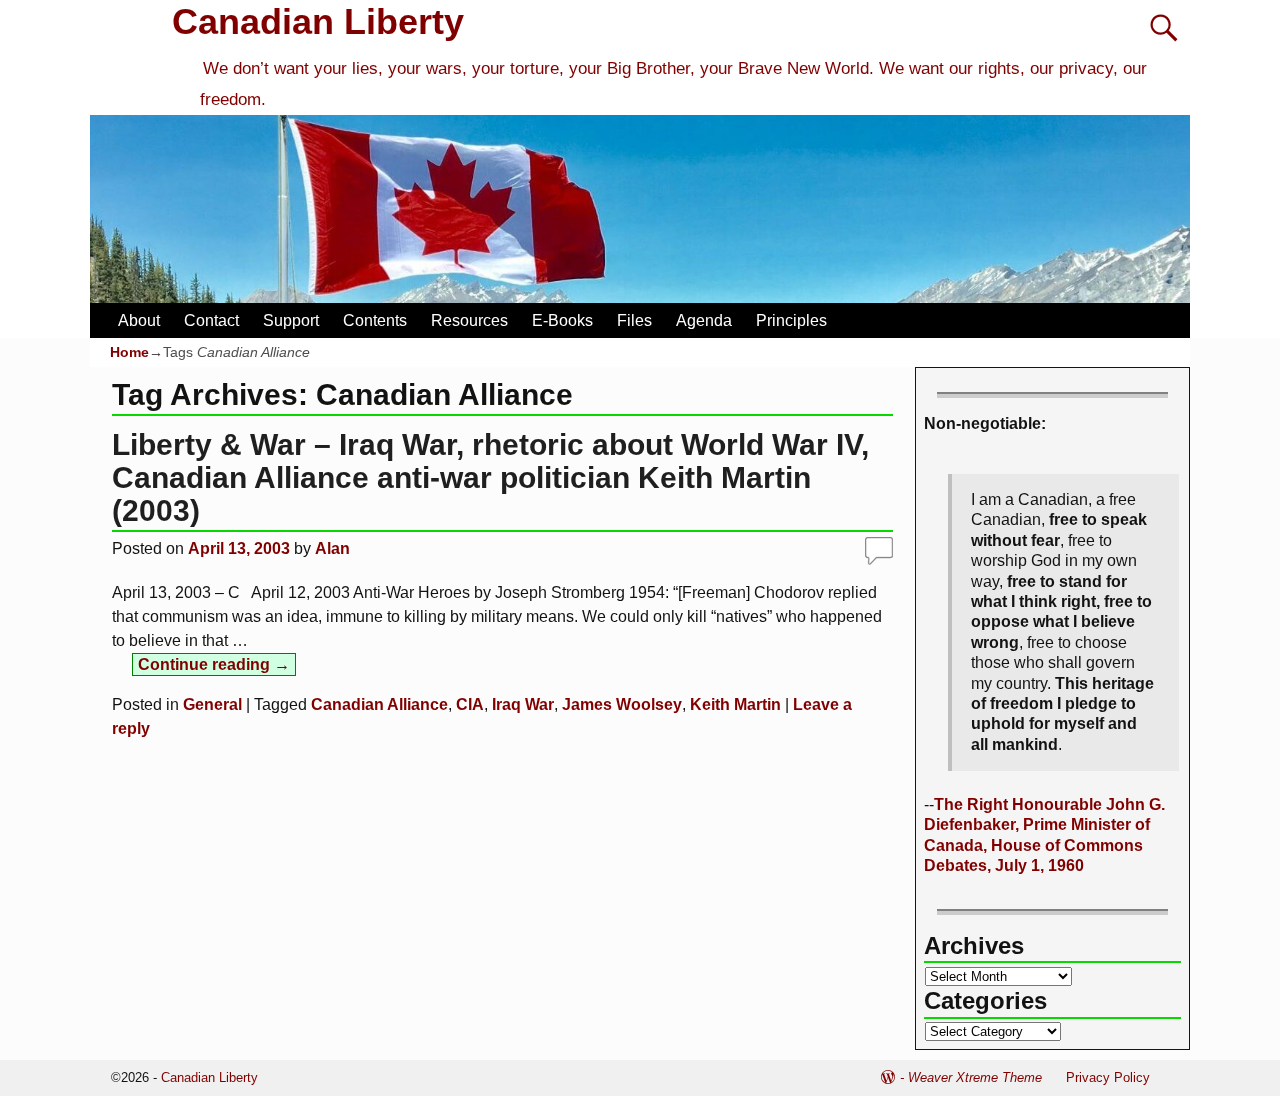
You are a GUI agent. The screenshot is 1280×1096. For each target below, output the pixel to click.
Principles (791, 320)
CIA (470, 704)
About (139, 320)
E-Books (562, 320)
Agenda (704, 320)
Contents (375, 320)
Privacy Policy (1108, 1077)
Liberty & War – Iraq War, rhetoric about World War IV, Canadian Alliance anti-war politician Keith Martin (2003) (490, 477)
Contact (211, 320)
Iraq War (523, 704)
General (212, 704)
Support (291, 320)
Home (129, 352)
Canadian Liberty (318, 21)
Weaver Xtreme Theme (975, 1077)
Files (634, 320)
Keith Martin (735, 704)
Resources (469, 320)
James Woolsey (622, 704)
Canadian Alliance (379, 704)
